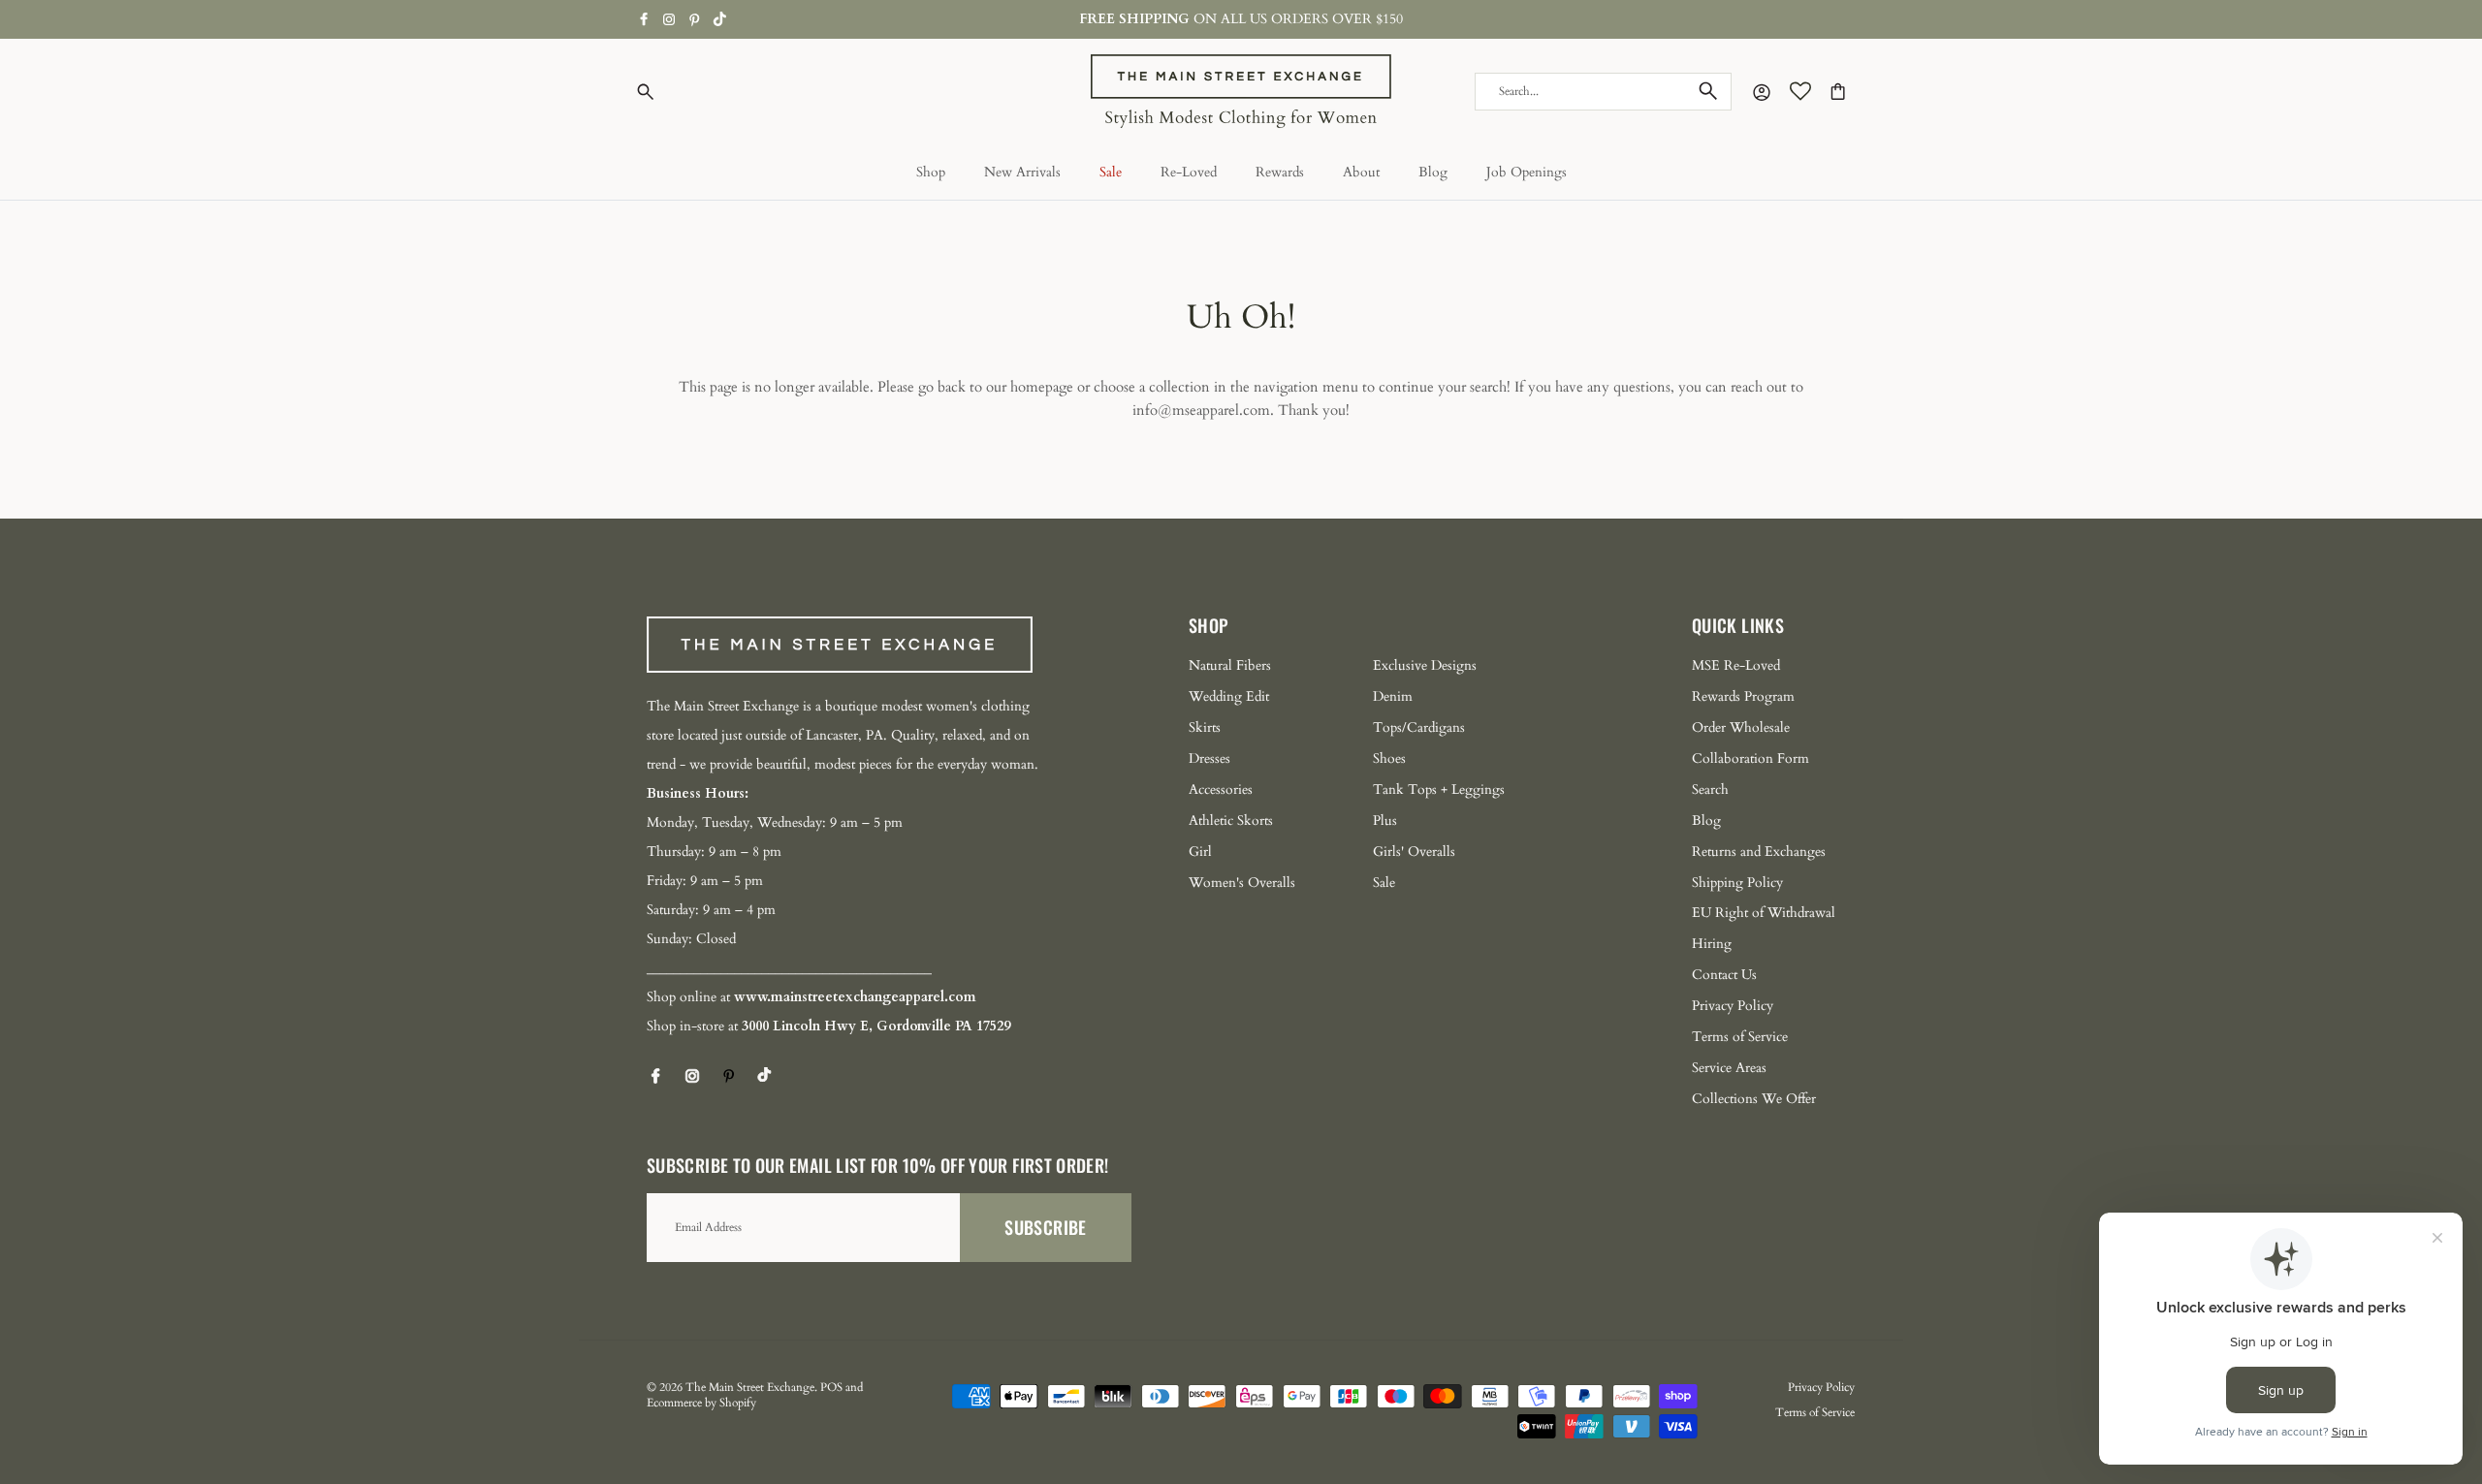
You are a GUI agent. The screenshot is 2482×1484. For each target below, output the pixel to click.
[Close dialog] (1594, 453)
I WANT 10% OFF (1052, 835)
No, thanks (1052, 895)
